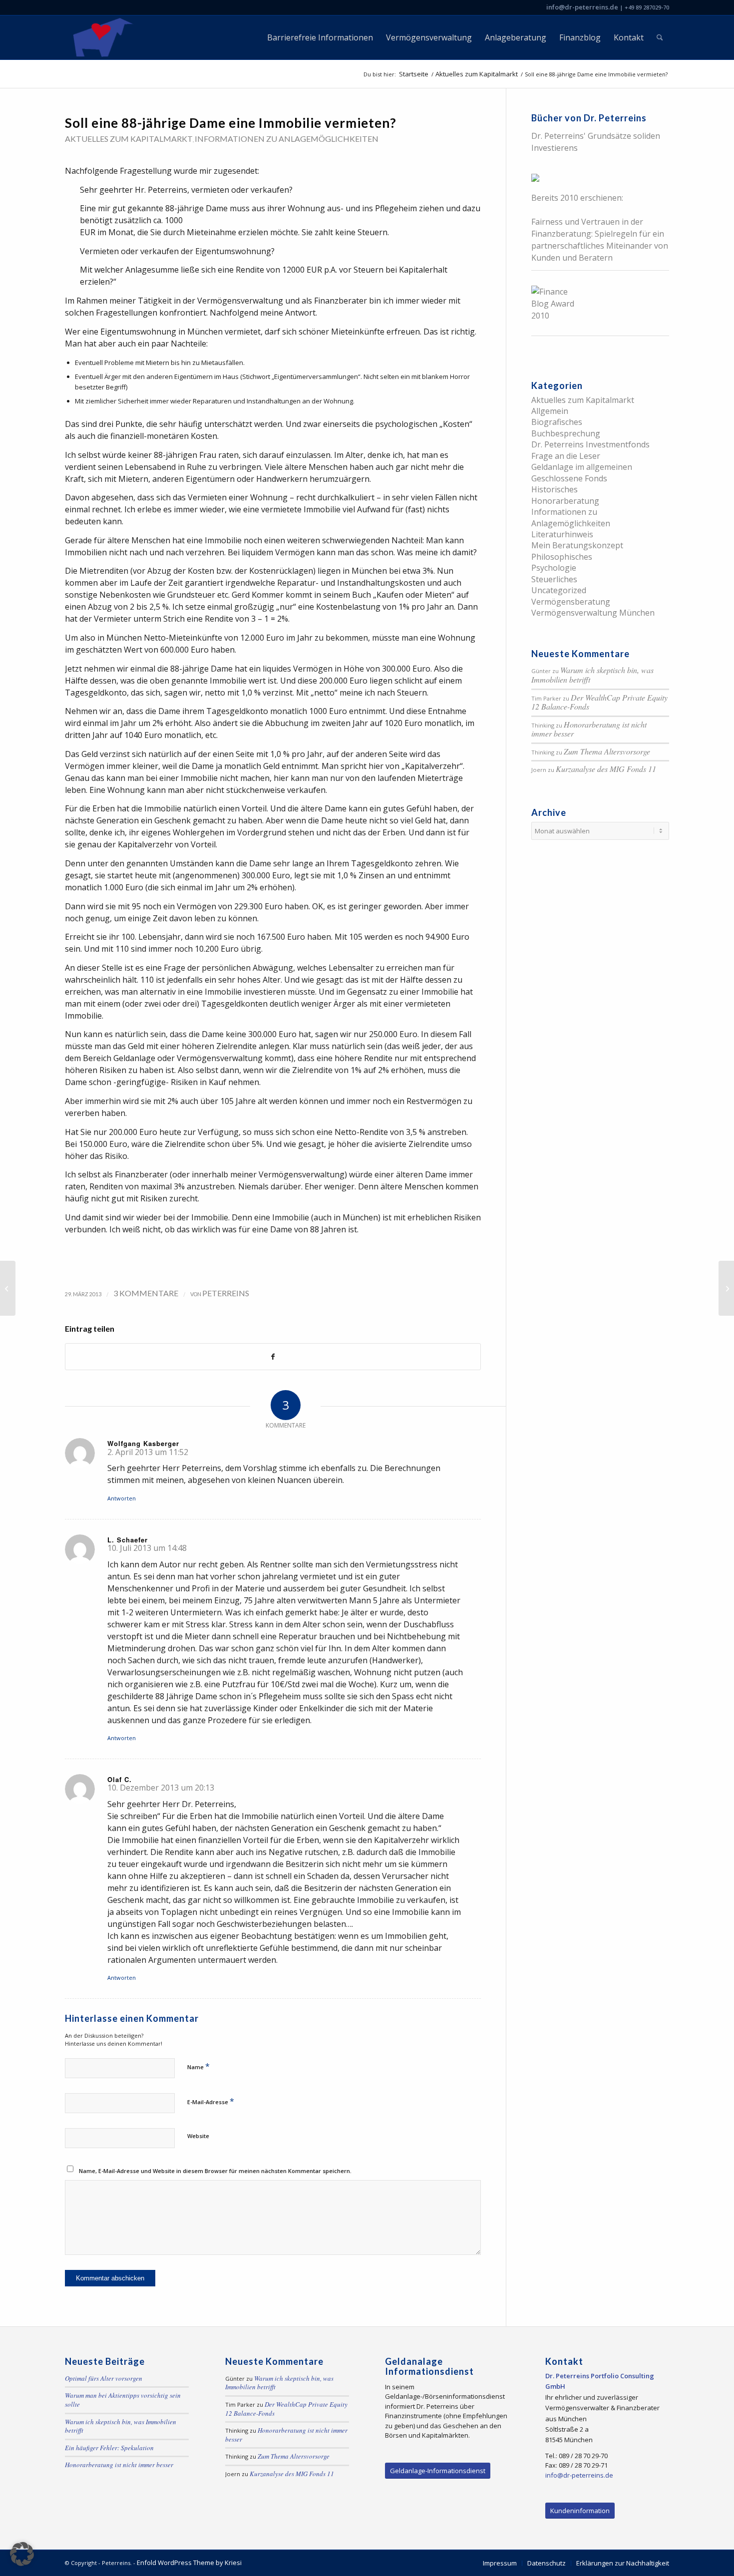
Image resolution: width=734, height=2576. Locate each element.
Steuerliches (554, 579)
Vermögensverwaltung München (593, 613)
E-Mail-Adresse (211, 2101)
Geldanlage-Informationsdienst (438, 2471)
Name (198, 2066)
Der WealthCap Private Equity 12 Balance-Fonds (599, 702)
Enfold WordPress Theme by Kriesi (189, 2563)
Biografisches (557, 422)
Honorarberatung (565, 501)
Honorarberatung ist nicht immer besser (589, 729)
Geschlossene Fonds (569, 478)
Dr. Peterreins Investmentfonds (590, 444)
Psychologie (554, 568)
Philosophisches (562, 557)
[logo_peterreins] (101, 37)
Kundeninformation (580, 2511)
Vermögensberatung (571, 602)
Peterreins (226, 1293)
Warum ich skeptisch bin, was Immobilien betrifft (592, 675)
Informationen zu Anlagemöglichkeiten (287, 139)
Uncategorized (559, 590)
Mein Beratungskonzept (577, 545)
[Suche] (660, 37)
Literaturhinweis (562, 534)
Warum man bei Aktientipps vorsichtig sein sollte (123, 2400)
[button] (22, 2554)
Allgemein (550, 411)
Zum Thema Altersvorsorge (607, 751)
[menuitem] (320, 37)
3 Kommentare (146, 1293)
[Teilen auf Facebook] (273, 1357)
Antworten (122, 1498)
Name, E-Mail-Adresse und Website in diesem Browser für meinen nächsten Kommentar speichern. (215, 2171)
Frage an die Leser (566, 456)
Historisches (554, 489)
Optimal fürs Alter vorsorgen (104, 2378)
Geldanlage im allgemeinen (582, 467)
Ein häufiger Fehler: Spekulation (109, 2448)
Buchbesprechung (566, 433)
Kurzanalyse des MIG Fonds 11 (606, 769)
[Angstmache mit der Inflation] (8, 1288)
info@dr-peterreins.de (582, 7)
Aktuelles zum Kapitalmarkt (129, 139)
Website (198, 2136)
